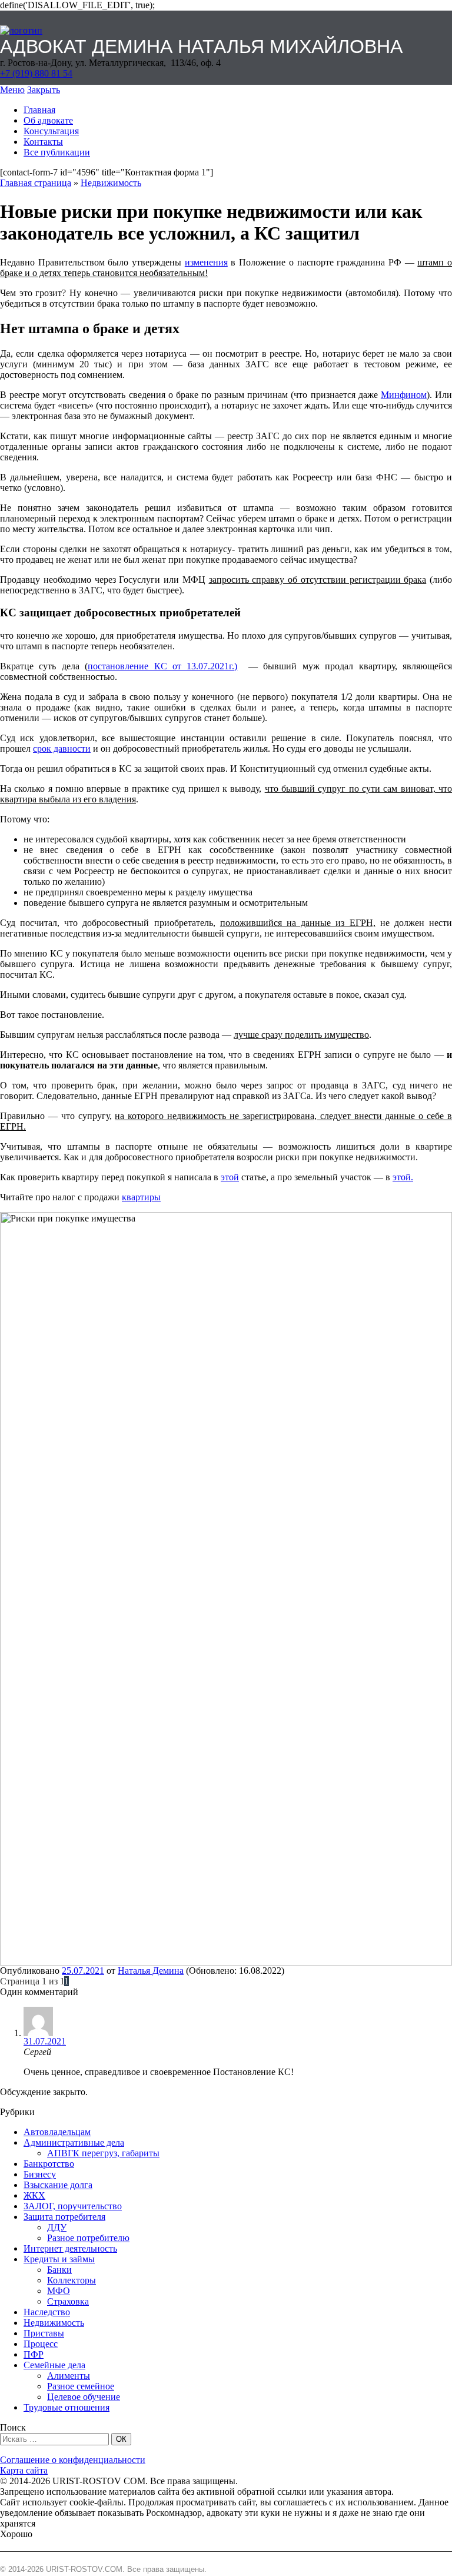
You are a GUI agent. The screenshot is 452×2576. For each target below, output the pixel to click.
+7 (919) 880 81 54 (36, 73)
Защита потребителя (64, 2217)
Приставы (44, 2333)
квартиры (141, 1197)
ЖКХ (34, 2195)
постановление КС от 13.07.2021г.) (162, 666)
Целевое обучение (84, 2397)
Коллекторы (72, 2280)
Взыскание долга (58, 2185)
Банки (59, 2270)
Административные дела (74, 2142)
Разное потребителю (88, 2238)
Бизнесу (40, 2174)
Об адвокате (48, 120)
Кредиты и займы (59, 2259)
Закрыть (44, 90)
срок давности (62, 748)
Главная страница (36, 183)
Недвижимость (111, 183)
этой (230, 1177)
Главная (39, 110)
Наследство (47, 2312)
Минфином (404, 395)
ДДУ (57, 2227)
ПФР (34, 2354)
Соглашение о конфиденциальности (73, 2460)
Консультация (51, 131)
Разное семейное (81, 2386)
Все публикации (57, 152)
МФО (59, 2291)
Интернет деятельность (70, 2248)
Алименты (69, 2376)
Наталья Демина (151, 1971)
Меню (12, 90)
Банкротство (49, 2164)
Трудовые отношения (67, 2407)
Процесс (41, 2344)
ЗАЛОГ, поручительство (73, 2206)
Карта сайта (24, 2470)
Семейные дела (54, 2365)
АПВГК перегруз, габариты (103, 2153)
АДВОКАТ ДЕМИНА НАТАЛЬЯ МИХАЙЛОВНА (201, 47)
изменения (206, 262)
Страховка (68, 2301)
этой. (403, 1177)
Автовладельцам (57, 2132)
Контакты (43, 142)
